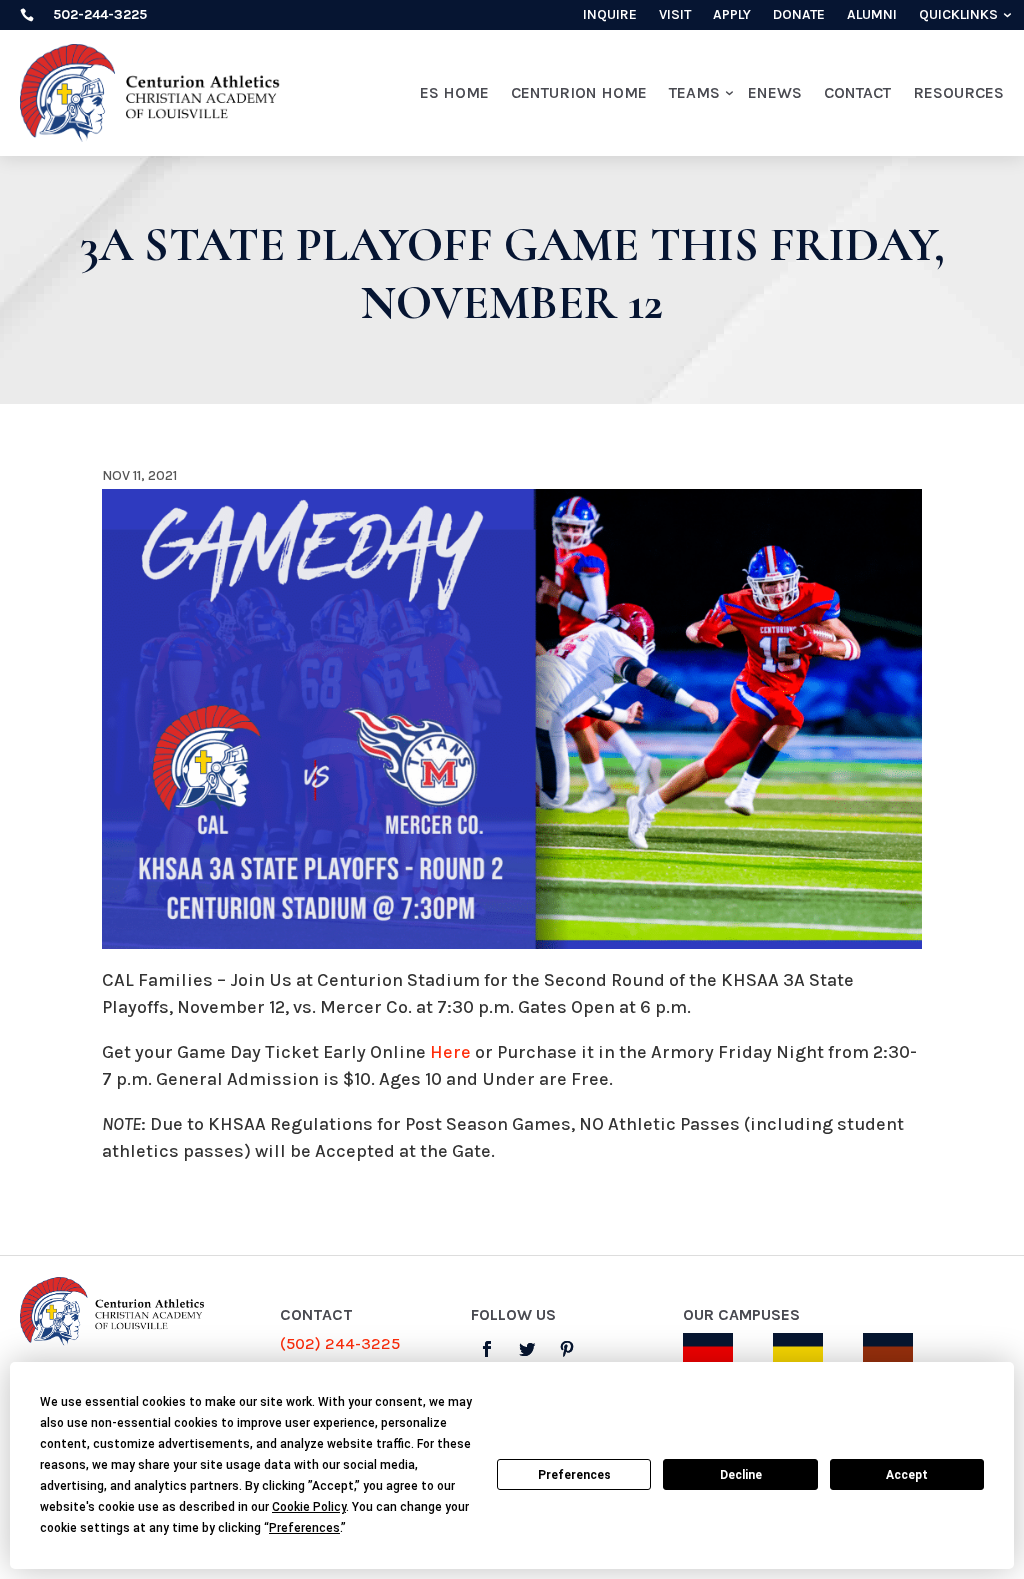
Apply (732, 15)
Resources (958, 92)
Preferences (574, 1475)
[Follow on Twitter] (527, 1349)
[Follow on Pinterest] (567, 1349)
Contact (857, 92)
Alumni (872, 15)
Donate (799, 15)
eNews (775, 92)
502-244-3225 (100, 14)
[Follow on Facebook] (487, 1349)
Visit (675, 15)
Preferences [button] (304, 1528)
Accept (907, 1475)
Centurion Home (579, 92)
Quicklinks (958, 15)
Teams (694, 92)
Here (450, 1052)
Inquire (610, 15)
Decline (741, 1475)
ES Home (454, 92)
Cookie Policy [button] (309, 1507)
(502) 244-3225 (340, 1343)
